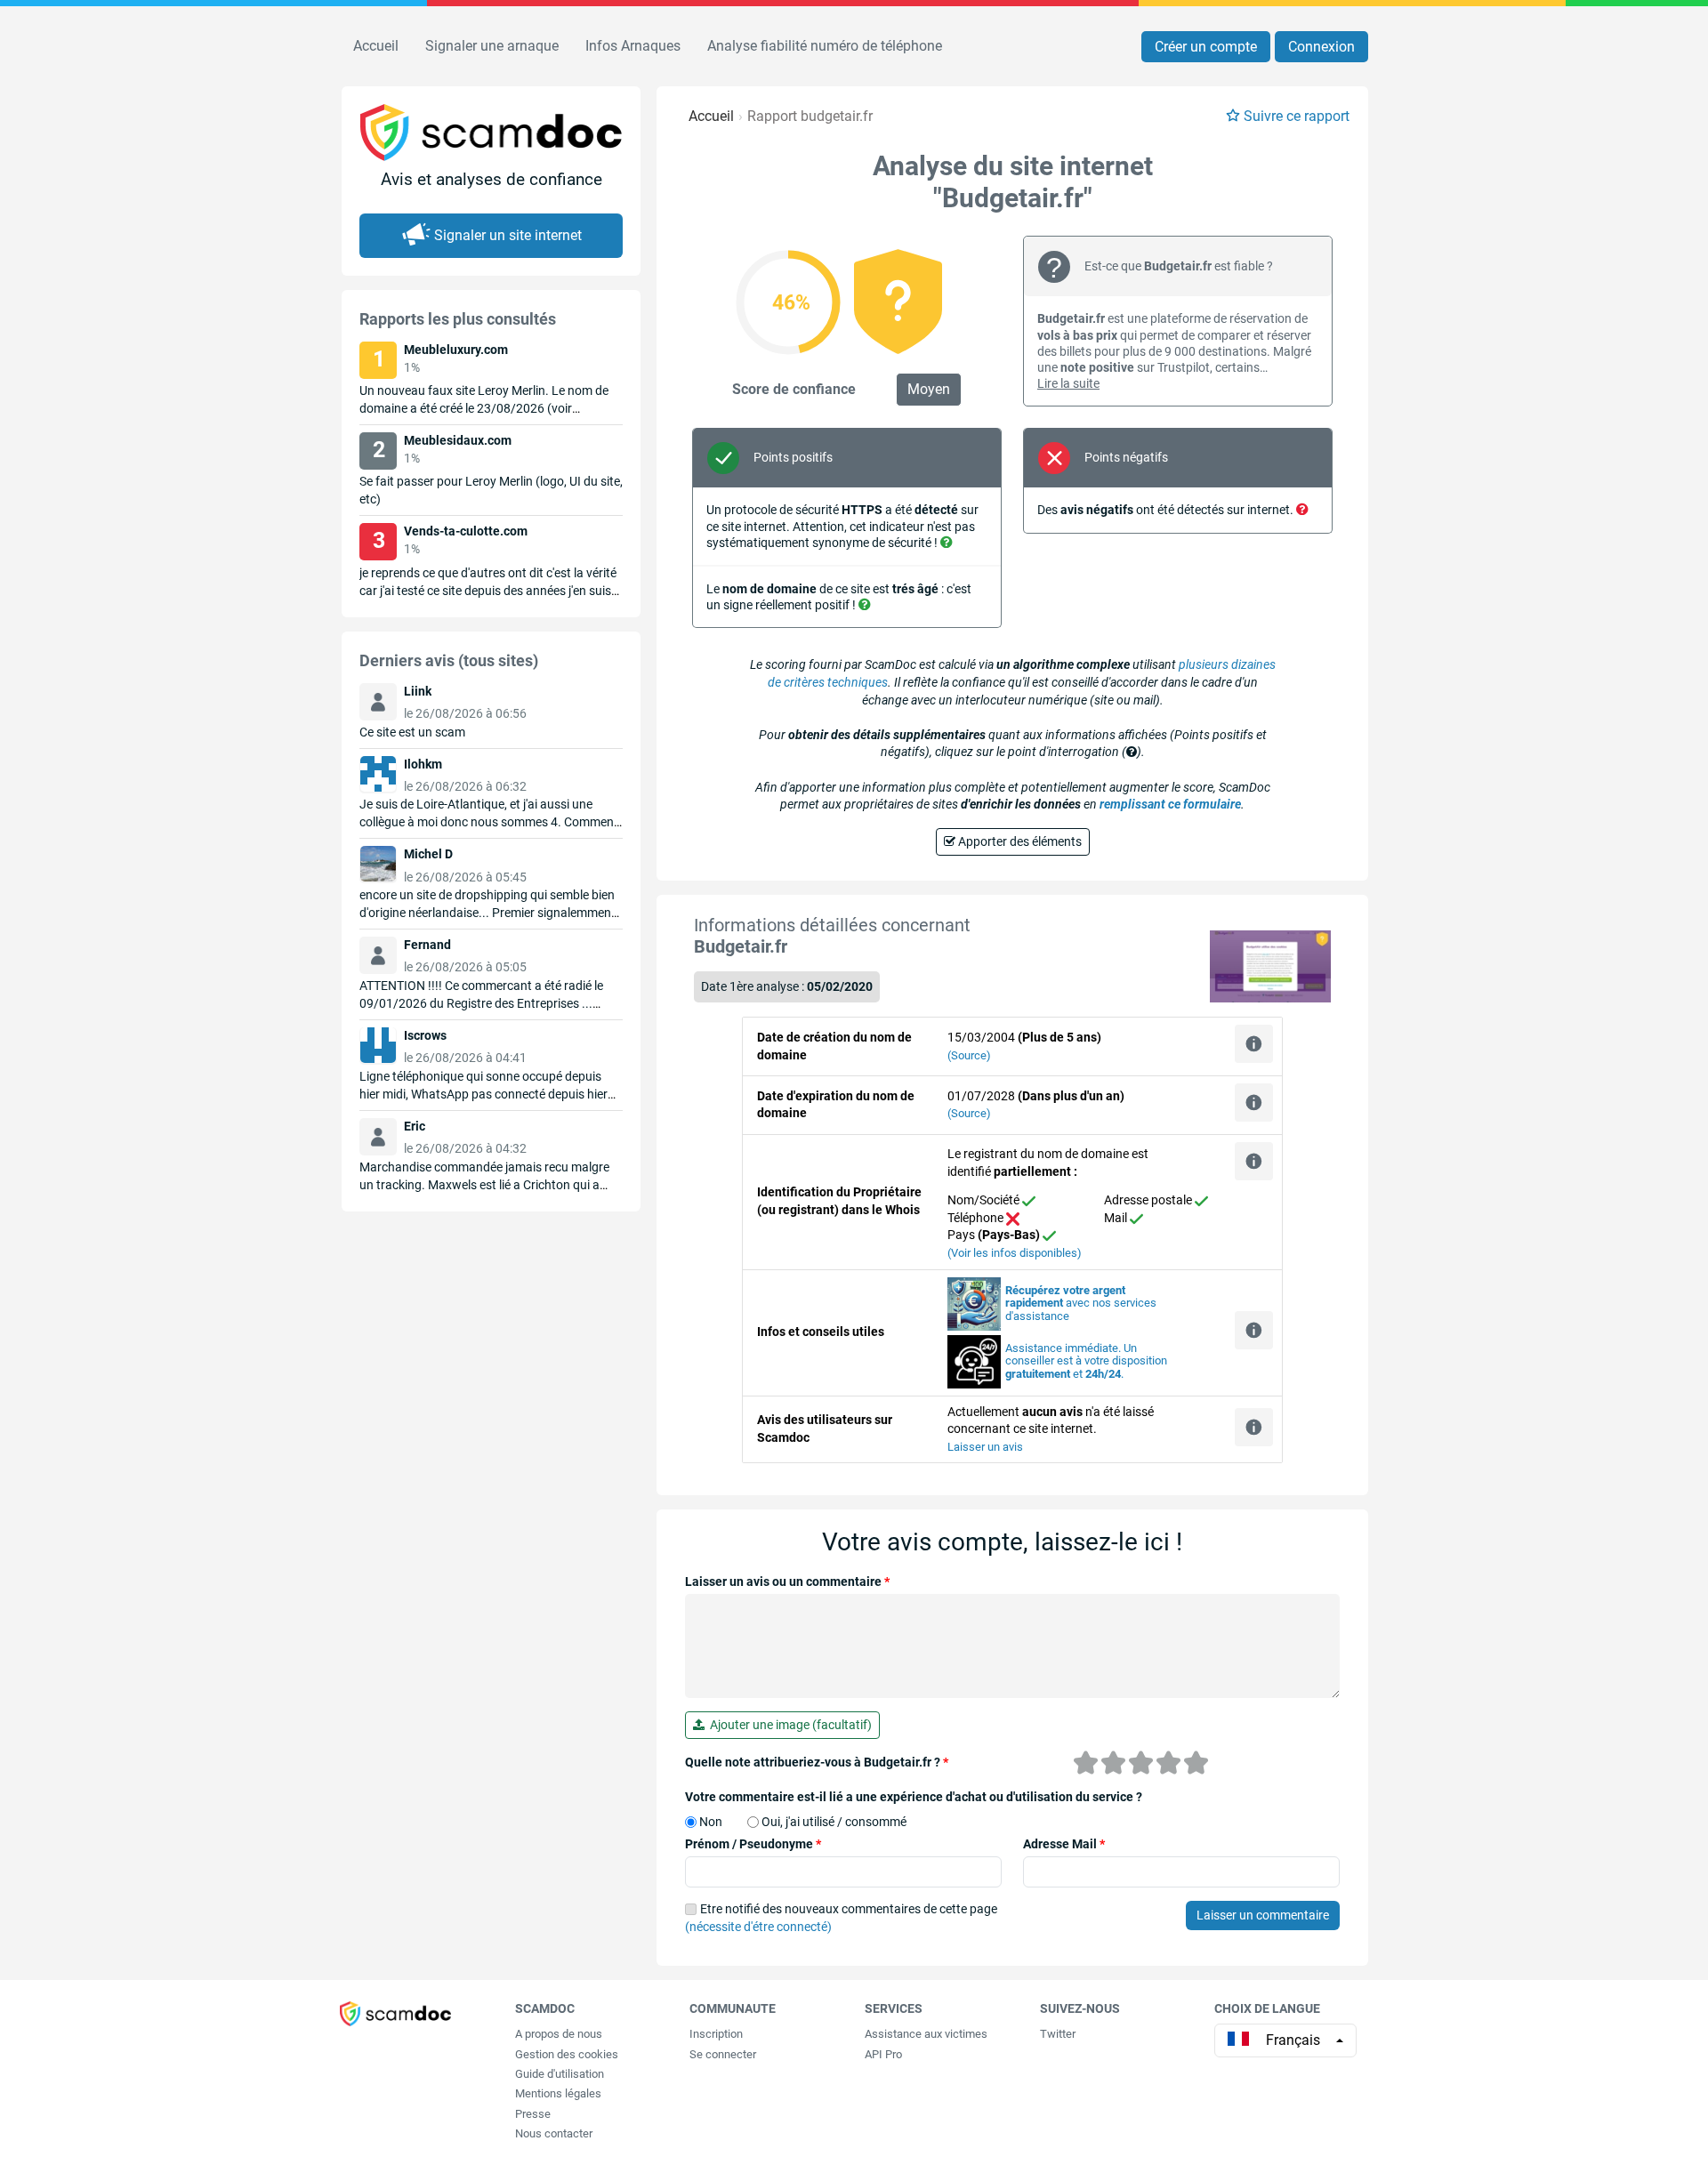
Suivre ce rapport (1297, 116)
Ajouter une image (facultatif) (788, 1725)
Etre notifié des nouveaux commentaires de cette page (841, 1918)
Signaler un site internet (508, 235)
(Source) (969, 1055)
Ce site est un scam (412, 732)
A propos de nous (559, 2034)
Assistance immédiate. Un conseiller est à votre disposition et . (1086, 1361)
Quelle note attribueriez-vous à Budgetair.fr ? (817, 1762)
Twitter (1058, 2034)
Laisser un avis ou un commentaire (787, 1581)
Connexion (1321, 47)
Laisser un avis (985, 1447)
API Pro (883, 2054)
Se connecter (723, 2054)
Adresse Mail (1064, 1844)
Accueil (376, 46)
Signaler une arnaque (492, 46)
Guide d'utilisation (560, 2074)
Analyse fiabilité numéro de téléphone (825, 46)
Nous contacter (554, 2133)
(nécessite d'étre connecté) (758, 1927)
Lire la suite (1068, 383)
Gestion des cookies (567, 2054)
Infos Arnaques (633, 46)
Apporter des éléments (1019, 841)
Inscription (716, 2034)
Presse (533, 2114)
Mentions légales (558, 2093)
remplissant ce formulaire (1170, 804)
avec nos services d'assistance (1081, 1304)
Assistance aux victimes (926, 2034)
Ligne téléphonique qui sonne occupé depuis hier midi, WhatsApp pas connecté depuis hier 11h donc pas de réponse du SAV (483, 1094)
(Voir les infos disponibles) (1015, 1253)
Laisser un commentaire (1263, 1915)
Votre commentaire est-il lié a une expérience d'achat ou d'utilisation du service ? (914, 1797)
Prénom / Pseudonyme (753, 1844)
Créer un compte (1206, 47)
